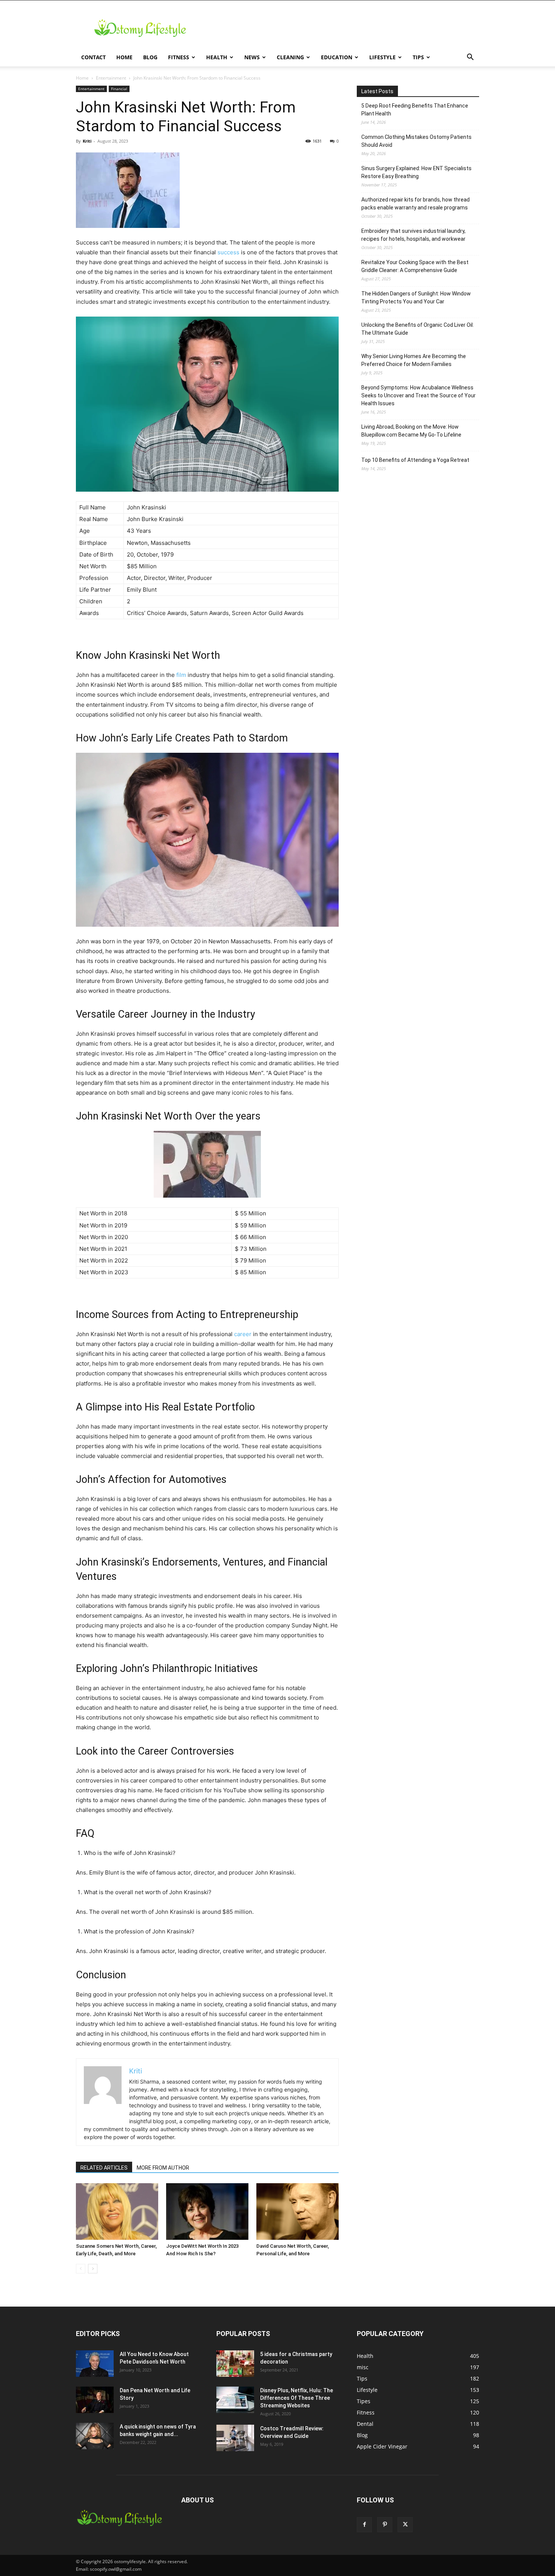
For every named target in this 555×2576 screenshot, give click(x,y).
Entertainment (111, 78)
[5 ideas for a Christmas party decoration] (235, 2364)
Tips (418, 57)
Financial (119, 89)
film (181, 675)
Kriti (87, 141)
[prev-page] (81, 2269)
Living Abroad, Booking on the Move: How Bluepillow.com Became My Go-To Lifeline (411, 431)
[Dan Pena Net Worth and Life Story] (95, 2400)
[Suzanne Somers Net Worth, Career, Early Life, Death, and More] (117, 2212)
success (228, 252)
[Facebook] (364, 2525)
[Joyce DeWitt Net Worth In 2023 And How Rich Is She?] (207, 2212)
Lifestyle (382, 57)
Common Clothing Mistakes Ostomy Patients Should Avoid (416, 141)
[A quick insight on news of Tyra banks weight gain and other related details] (95, 2436)
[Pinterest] (385, 2525)
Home (124, 57)
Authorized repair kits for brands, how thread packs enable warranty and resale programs (415, 204)
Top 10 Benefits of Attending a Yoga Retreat (415, 460)
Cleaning (290, 57)
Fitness (179, 57)
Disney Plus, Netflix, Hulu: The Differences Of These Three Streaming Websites (297, 2398)
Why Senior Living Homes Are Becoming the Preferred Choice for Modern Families (414, 360)
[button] (470, 58)
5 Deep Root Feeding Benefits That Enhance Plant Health (415, 110)
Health (217, 57)
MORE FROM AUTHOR (163, 2168)
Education (337, 57)
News (252, 57)
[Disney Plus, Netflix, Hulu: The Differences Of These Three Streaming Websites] (235, 2400)
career (243, 1334)
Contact (93, 57)
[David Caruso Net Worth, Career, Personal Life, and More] (298, 2212)
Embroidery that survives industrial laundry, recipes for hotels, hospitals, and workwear (413, 235)
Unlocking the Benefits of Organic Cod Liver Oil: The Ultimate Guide (418, 329)
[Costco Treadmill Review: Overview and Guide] (235, 2438)
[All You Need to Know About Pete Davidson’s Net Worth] (95, 2364)
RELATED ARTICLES (104, 2168)
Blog (150, 57)
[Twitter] (405, 2525)
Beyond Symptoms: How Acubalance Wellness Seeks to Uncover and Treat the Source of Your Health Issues (419, 395)
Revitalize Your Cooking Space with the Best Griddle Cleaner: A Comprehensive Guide (415, 266)
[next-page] (93, 2269)
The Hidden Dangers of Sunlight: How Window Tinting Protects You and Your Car (416, 298)
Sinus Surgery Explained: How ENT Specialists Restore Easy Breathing (416, 172)
